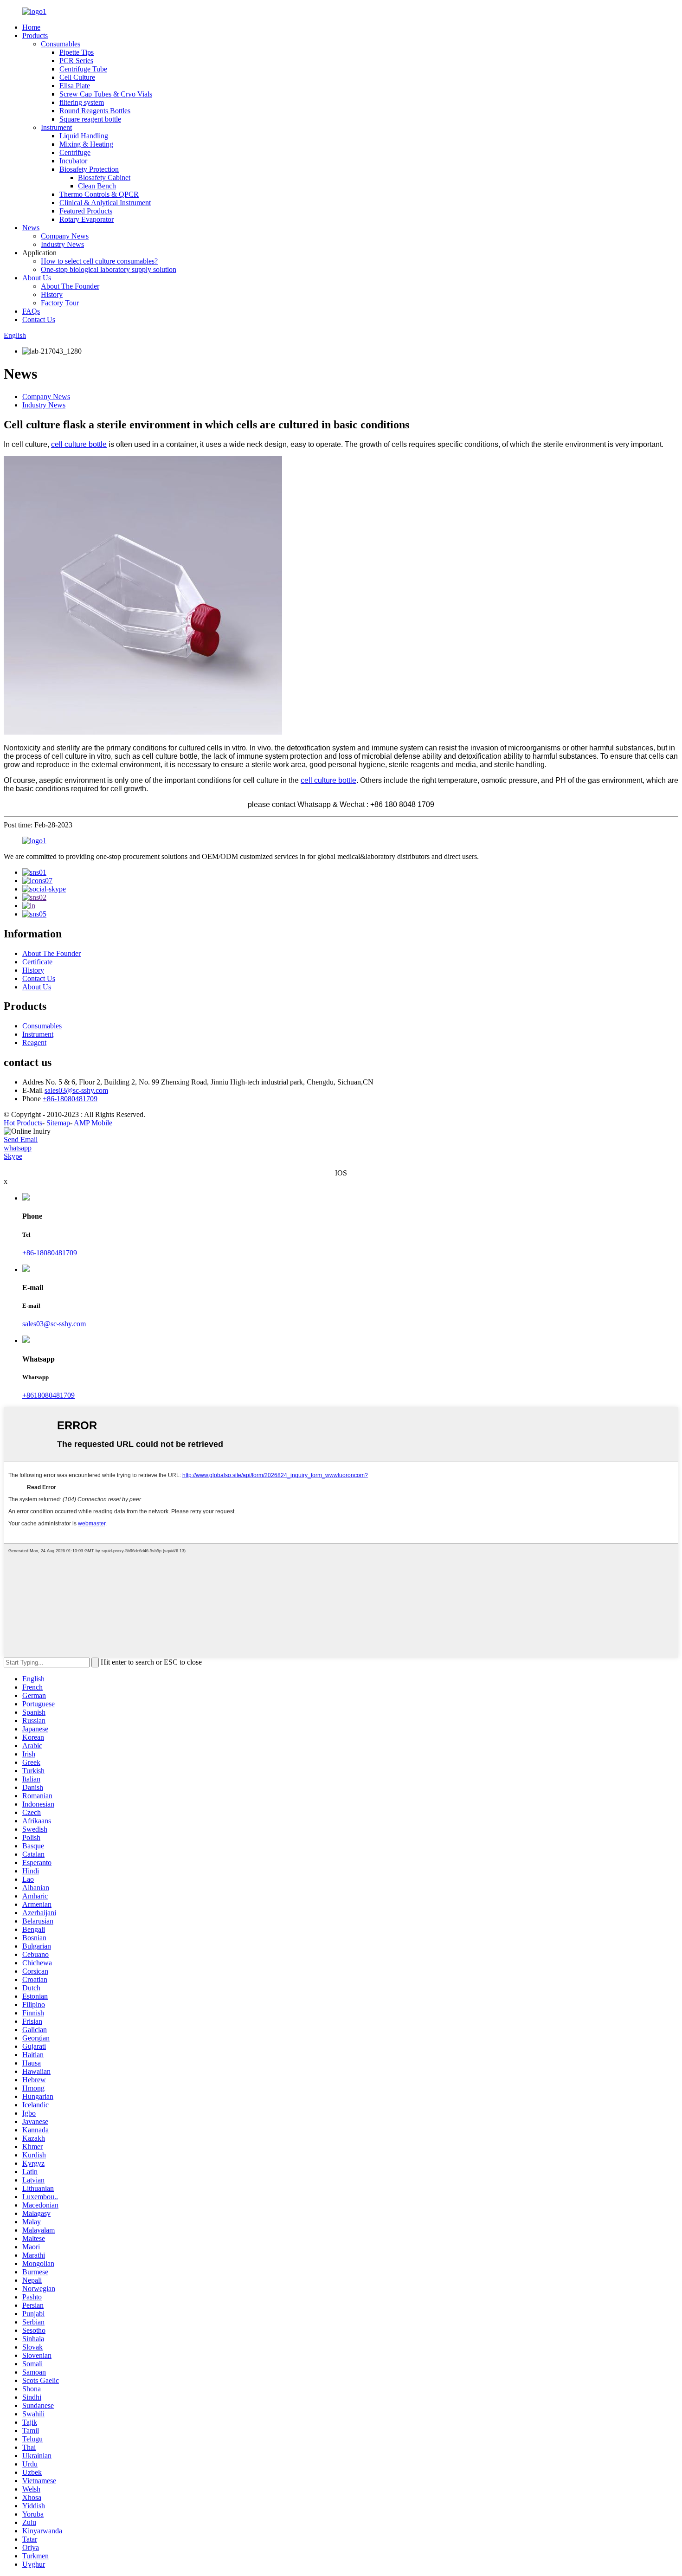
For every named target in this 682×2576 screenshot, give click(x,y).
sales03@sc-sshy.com (76, 1090)
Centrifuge (75, 152)
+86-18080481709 (70, 1099)
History (52, 294)
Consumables (61, 44)
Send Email (21, 1140)
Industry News (62, 244)
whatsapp (18, 1148)
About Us (37, 278)
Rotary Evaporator (87, 219)
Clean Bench (97, 186)
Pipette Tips (77, 52)
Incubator (73, 161)
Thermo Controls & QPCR (99, 194)
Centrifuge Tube (83, 69)
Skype (13, 1156)
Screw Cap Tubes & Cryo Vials (106, 94)
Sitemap (58, 1123)
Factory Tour (60, 303)
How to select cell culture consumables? (99, 261)
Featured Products (86, 211)
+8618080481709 (48, 1395)
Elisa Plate (75, 86)
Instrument (56, 127)
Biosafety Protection (89, 169)
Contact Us (39, 320)
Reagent (34, 1043)
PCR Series (76, 61)
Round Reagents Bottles (95, 111)
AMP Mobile (93, 1123)
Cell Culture (77, 77)
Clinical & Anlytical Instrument (105, 203)
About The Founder (70, 286)
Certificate (37, 962)
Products (35, 36)
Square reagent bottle (90, 119)
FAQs (31, 311)
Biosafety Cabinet (104, 178)
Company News (65, 236)
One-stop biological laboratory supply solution (109, 269)
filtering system (82, 102)
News (31, 228)
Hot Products (23, 1123)
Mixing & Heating (86, 144)
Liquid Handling (84, 136)
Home (31, 27)
